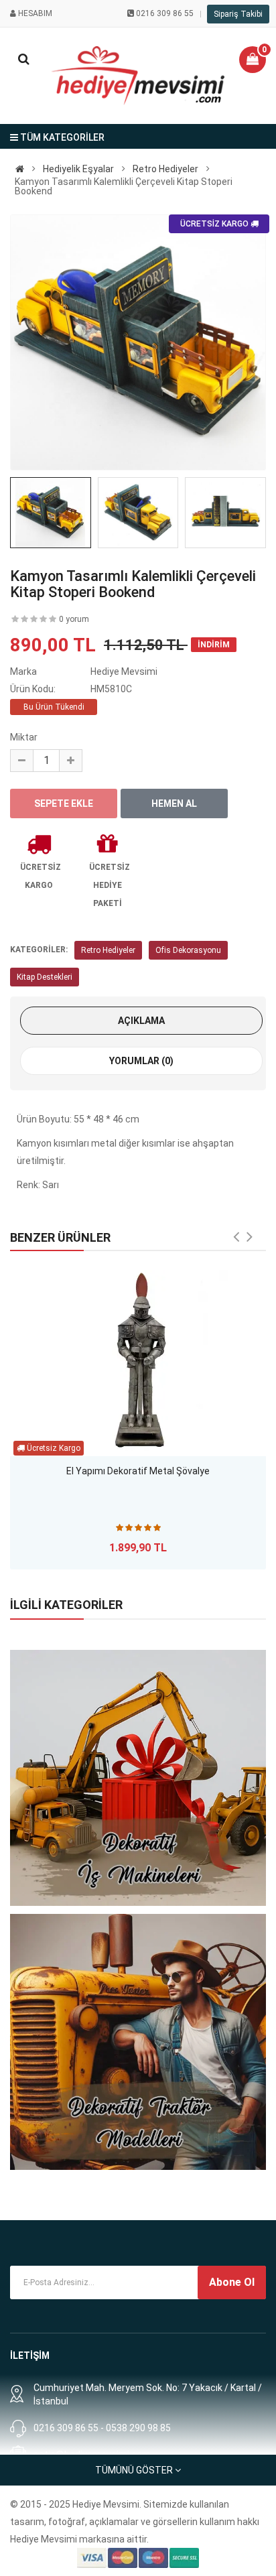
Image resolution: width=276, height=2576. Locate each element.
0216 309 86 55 (165, 13)
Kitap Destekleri (45, 977)
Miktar (24, 737)
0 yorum (74, 619)
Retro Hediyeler (108, 950)
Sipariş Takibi (238, 14)
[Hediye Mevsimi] (20, 169)
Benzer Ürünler (60, 1237)
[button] (253, 60)
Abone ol (232, 2282)
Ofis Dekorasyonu (188, 950)
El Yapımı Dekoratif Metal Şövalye (138, 1471)
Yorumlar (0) (141, 1061)
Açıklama (141, 1021)
